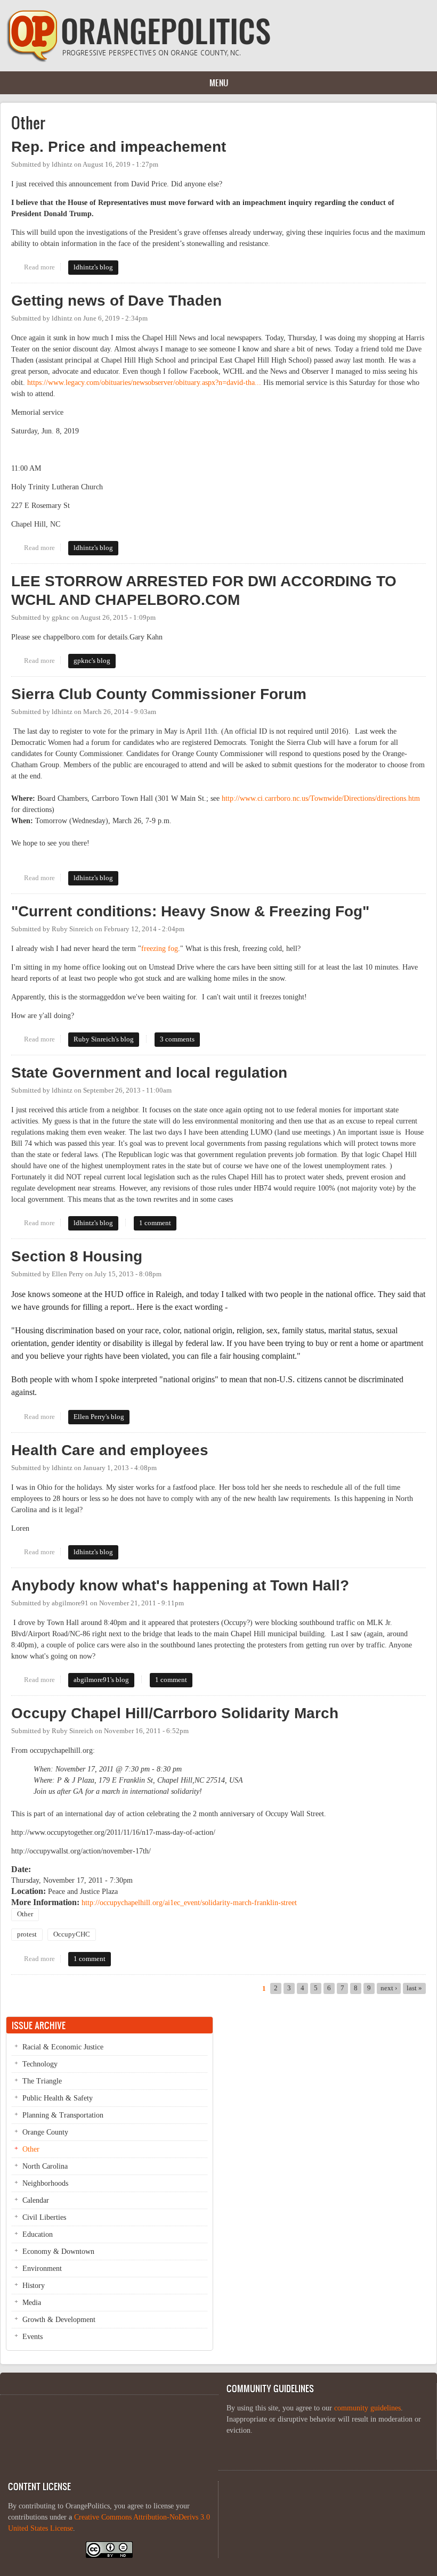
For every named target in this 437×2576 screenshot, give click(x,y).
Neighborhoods (45, 2183)
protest (27, 1934)
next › (389, 1988)
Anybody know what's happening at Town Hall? (180, 1585)
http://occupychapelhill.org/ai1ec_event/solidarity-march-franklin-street (189, 1903)
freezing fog (160, 949)
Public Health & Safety (58, 2098)
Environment (42, 2269)
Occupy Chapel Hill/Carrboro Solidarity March (175, 1713)
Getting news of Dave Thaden (116, 301)
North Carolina (45, 2166)
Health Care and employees (110, 1450)
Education (38, 2234)
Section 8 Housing (77, 1256)
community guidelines (367, 2408)
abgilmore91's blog (101, 1680)
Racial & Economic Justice (63, 2047)
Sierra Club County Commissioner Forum (159, 694)
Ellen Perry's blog (99, 1417)
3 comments (177, 1039)
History (34, 2286)
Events (33, 2337)
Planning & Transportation (63, 2115)
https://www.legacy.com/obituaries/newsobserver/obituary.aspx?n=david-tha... (144, 383)
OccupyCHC (72, 1934)
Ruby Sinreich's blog (104, 1039)
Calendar (36, 2200)
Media (32, 2303)
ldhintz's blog (93, 267)
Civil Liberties (44, 2217)
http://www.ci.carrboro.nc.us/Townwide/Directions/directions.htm (321, 798)
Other (25, 1914)
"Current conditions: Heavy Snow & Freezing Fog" (190, 911)
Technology (40, 2064)
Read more (42, 267)
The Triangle (42, 2081)
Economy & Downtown (58, 2251)
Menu (219, 83)
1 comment (155, 1223)
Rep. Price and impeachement (119, 147)
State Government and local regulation (149, 1073)
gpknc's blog (92, 661)
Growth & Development (59, 2320)
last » (414, 1988)
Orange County (45, 2132)
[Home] (139, 60)
